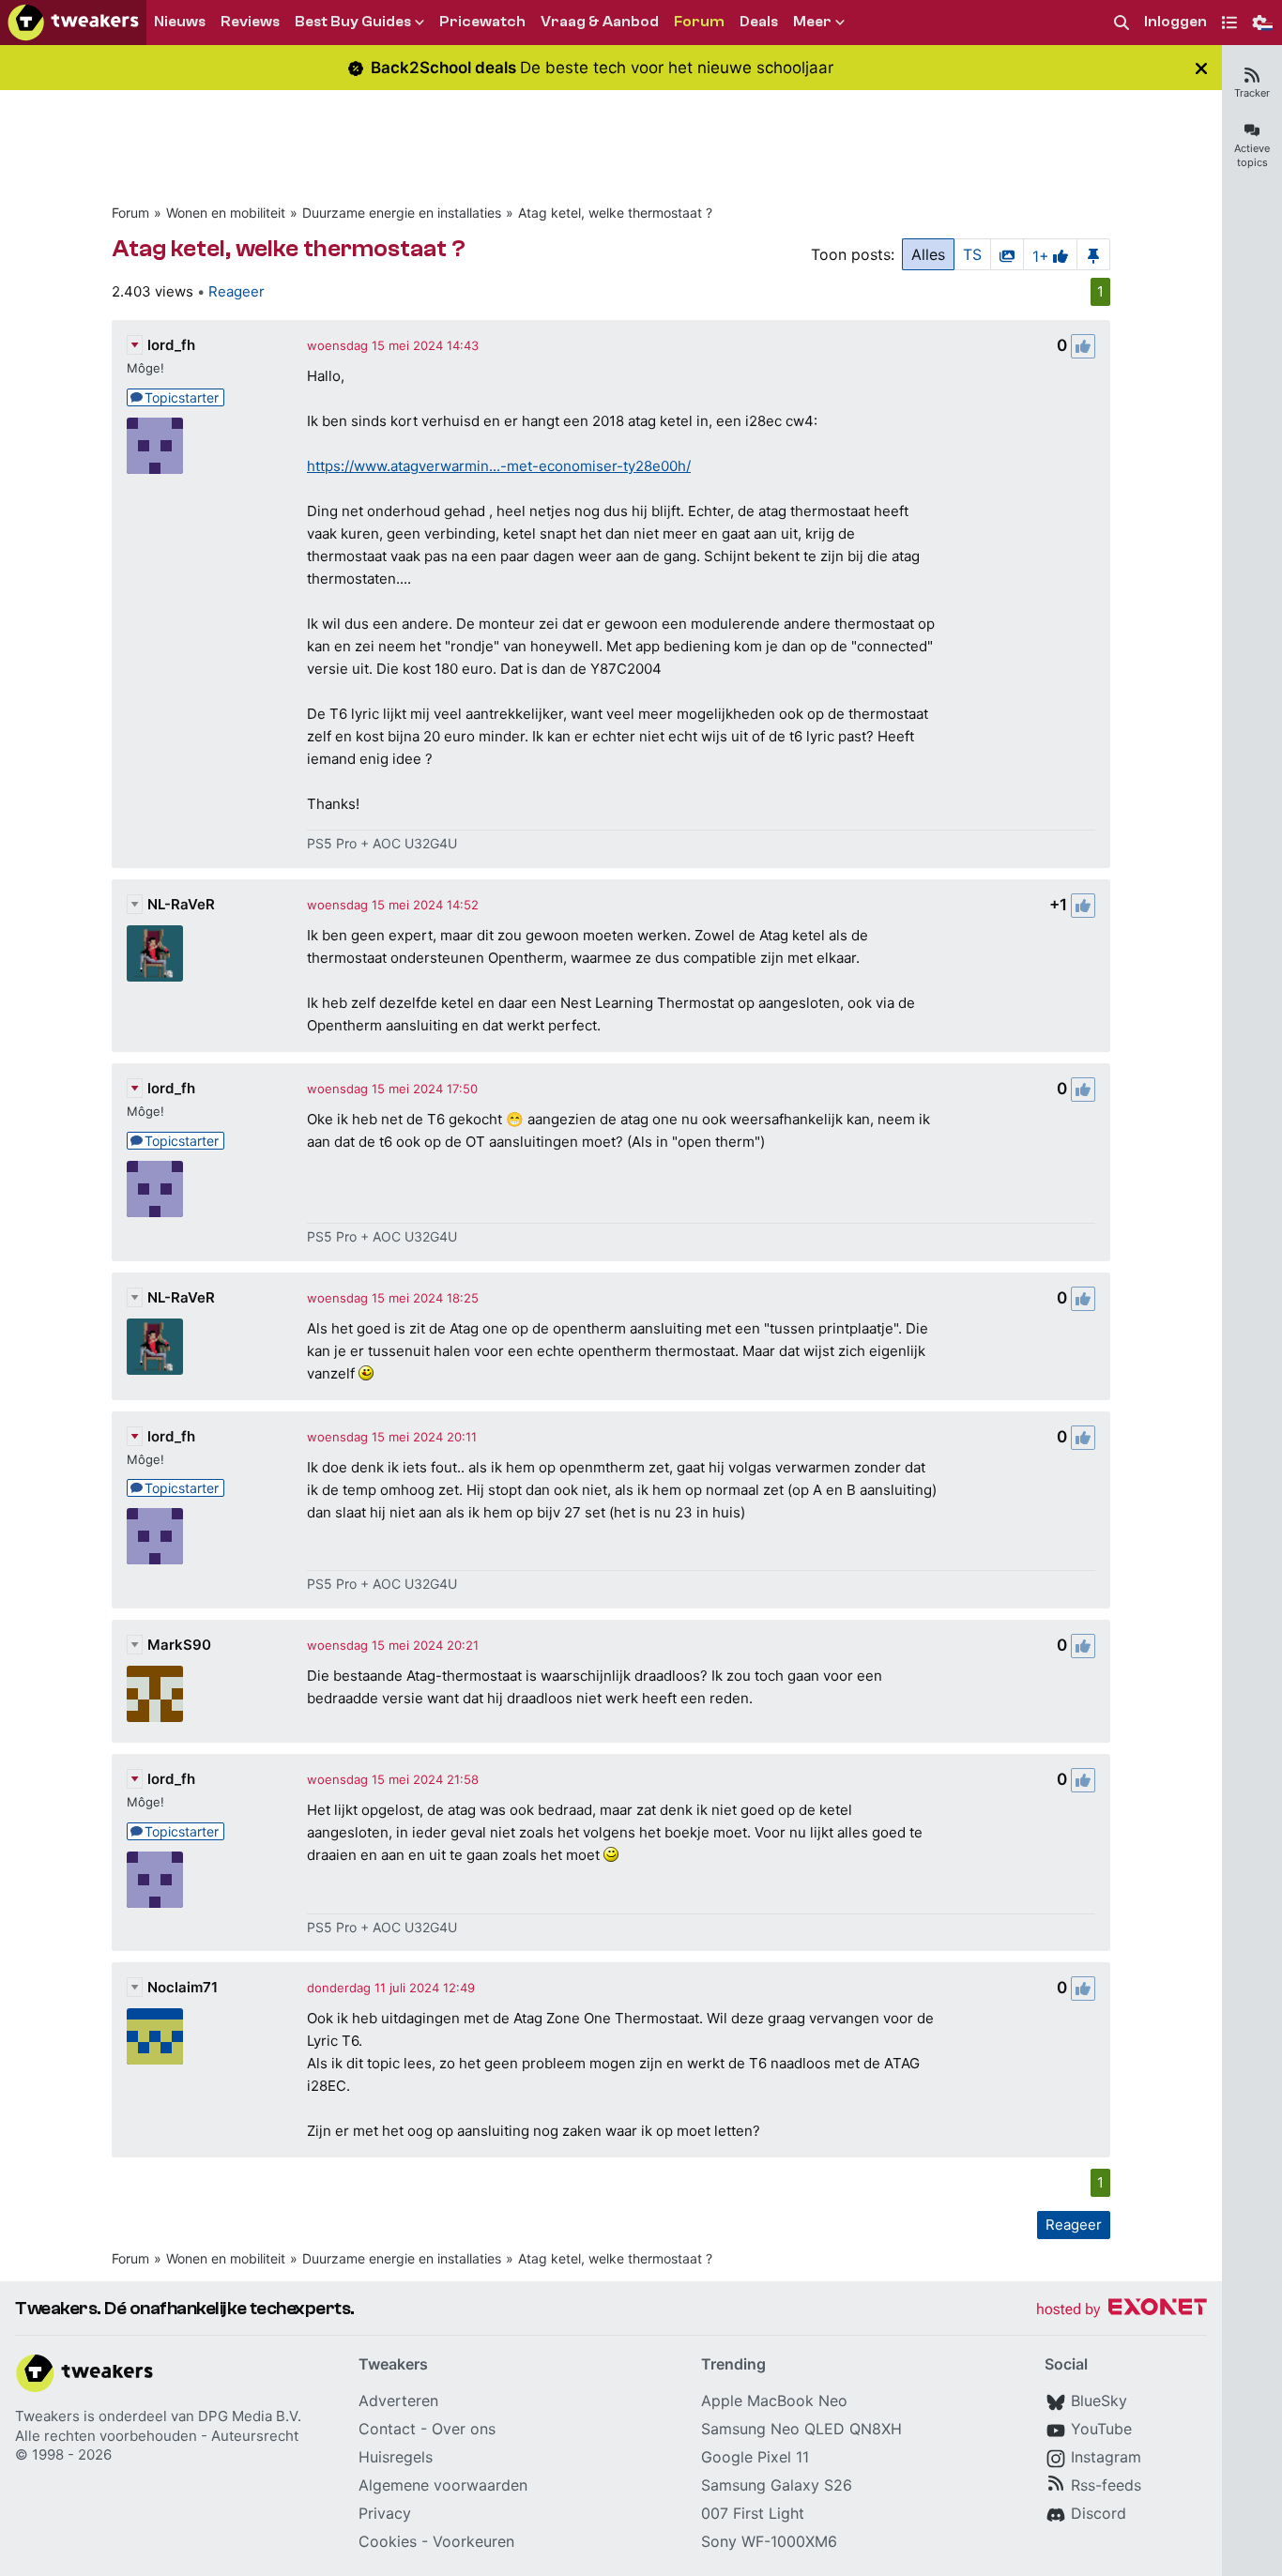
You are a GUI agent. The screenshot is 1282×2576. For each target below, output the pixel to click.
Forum (130, 213)
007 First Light (753, 2513)
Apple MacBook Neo (774, 2401)
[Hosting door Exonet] (1122, 2310)
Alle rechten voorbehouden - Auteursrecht (157, 2436)
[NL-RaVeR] (155, 953)
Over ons (464, 2429)
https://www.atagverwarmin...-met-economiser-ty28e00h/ (499, 466)
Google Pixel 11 (755, 2457)
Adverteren (398, 2401)
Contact (387, 2429)
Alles (928, 254)
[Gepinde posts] (1093, 254)
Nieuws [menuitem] (180, 22)
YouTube (1101, 2429)
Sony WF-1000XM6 (769, 2541)
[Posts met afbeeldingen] (1007, 254)
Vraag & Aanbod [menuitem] (600, 22)
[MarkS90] (155, 1694)
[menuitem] (1122, 23)
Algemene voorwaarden (443, 2485)
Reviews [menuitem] (250, 22)
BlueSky (1099, 2401)
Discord (1099, 2513)
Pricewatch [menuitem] (482, 22)
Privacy (385, 2513)
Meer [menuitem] (812, 22)
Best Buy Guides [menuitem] (353, 22)
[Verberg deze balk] (1201, 68)
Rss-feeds (1106, 2485)
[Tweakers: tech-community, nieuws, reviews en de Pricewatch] (73, 23)
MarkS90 (179, 1645)
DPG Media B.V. (250, 2416)
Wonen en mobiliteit (226, 213)
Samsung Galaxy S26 (777, 2485)
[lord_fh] (155, 446)
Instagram (1106, 2457)
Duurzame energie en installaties (402, 213)
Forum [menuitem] (699, 22)
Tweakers (47, 2416)
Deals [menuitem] (759, 22)
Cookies (388, 2541)
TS (972, 254)
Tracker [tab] (1252, 93)
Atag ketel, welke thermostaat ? (615, 213)
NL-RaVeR (181, 904)
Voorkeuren (473, 2541)
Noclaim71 (183, 1987)
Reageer (237, 291)
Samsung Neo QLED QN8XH (801, 2429)
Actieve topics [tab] (1252, 155)
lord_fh (171, 345)
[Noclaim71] (155, 2036)
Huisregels (396, 2457)
